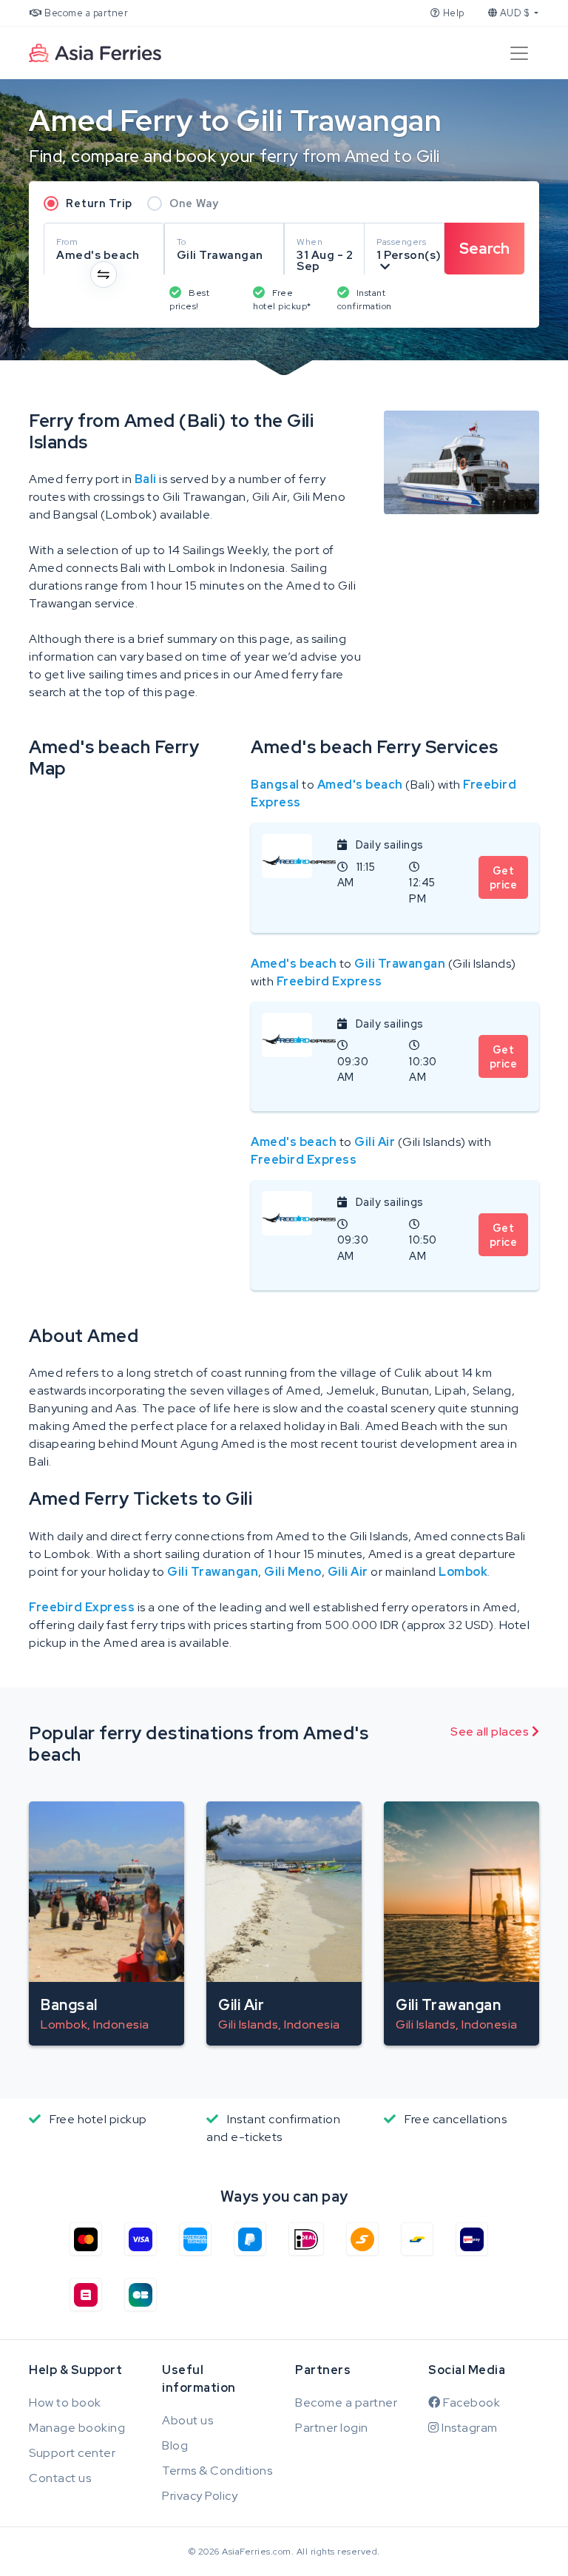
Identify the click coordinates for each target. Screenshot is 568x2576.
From (67, 242)
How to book (65, 2403)
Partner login (332, 2428)
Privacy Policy (200, 2496)
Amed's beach (360, 785)
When (310, 242)
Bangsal (275, 785)
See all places (491, 1732)
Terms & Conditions (217, 2471)
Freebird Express (329, 981)
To (182, 242)
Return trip (99, 203)
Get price (504, 877)
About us (187, 2420)
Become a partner (85, 13)
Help (452, 13)
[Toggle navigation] (519, 53)
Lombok (463, 1572)
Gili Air (375, 1142)
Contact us (60, 2478)
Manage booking (77, 2428)
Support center (72, 2453)
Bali (146, 479)
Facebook (470, 2403)
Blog (175, 2445)
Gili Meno (293, 1572)
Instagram (469, 2428)
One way (194, 203)
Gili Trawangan (400, 964)
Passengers (401, 242)
